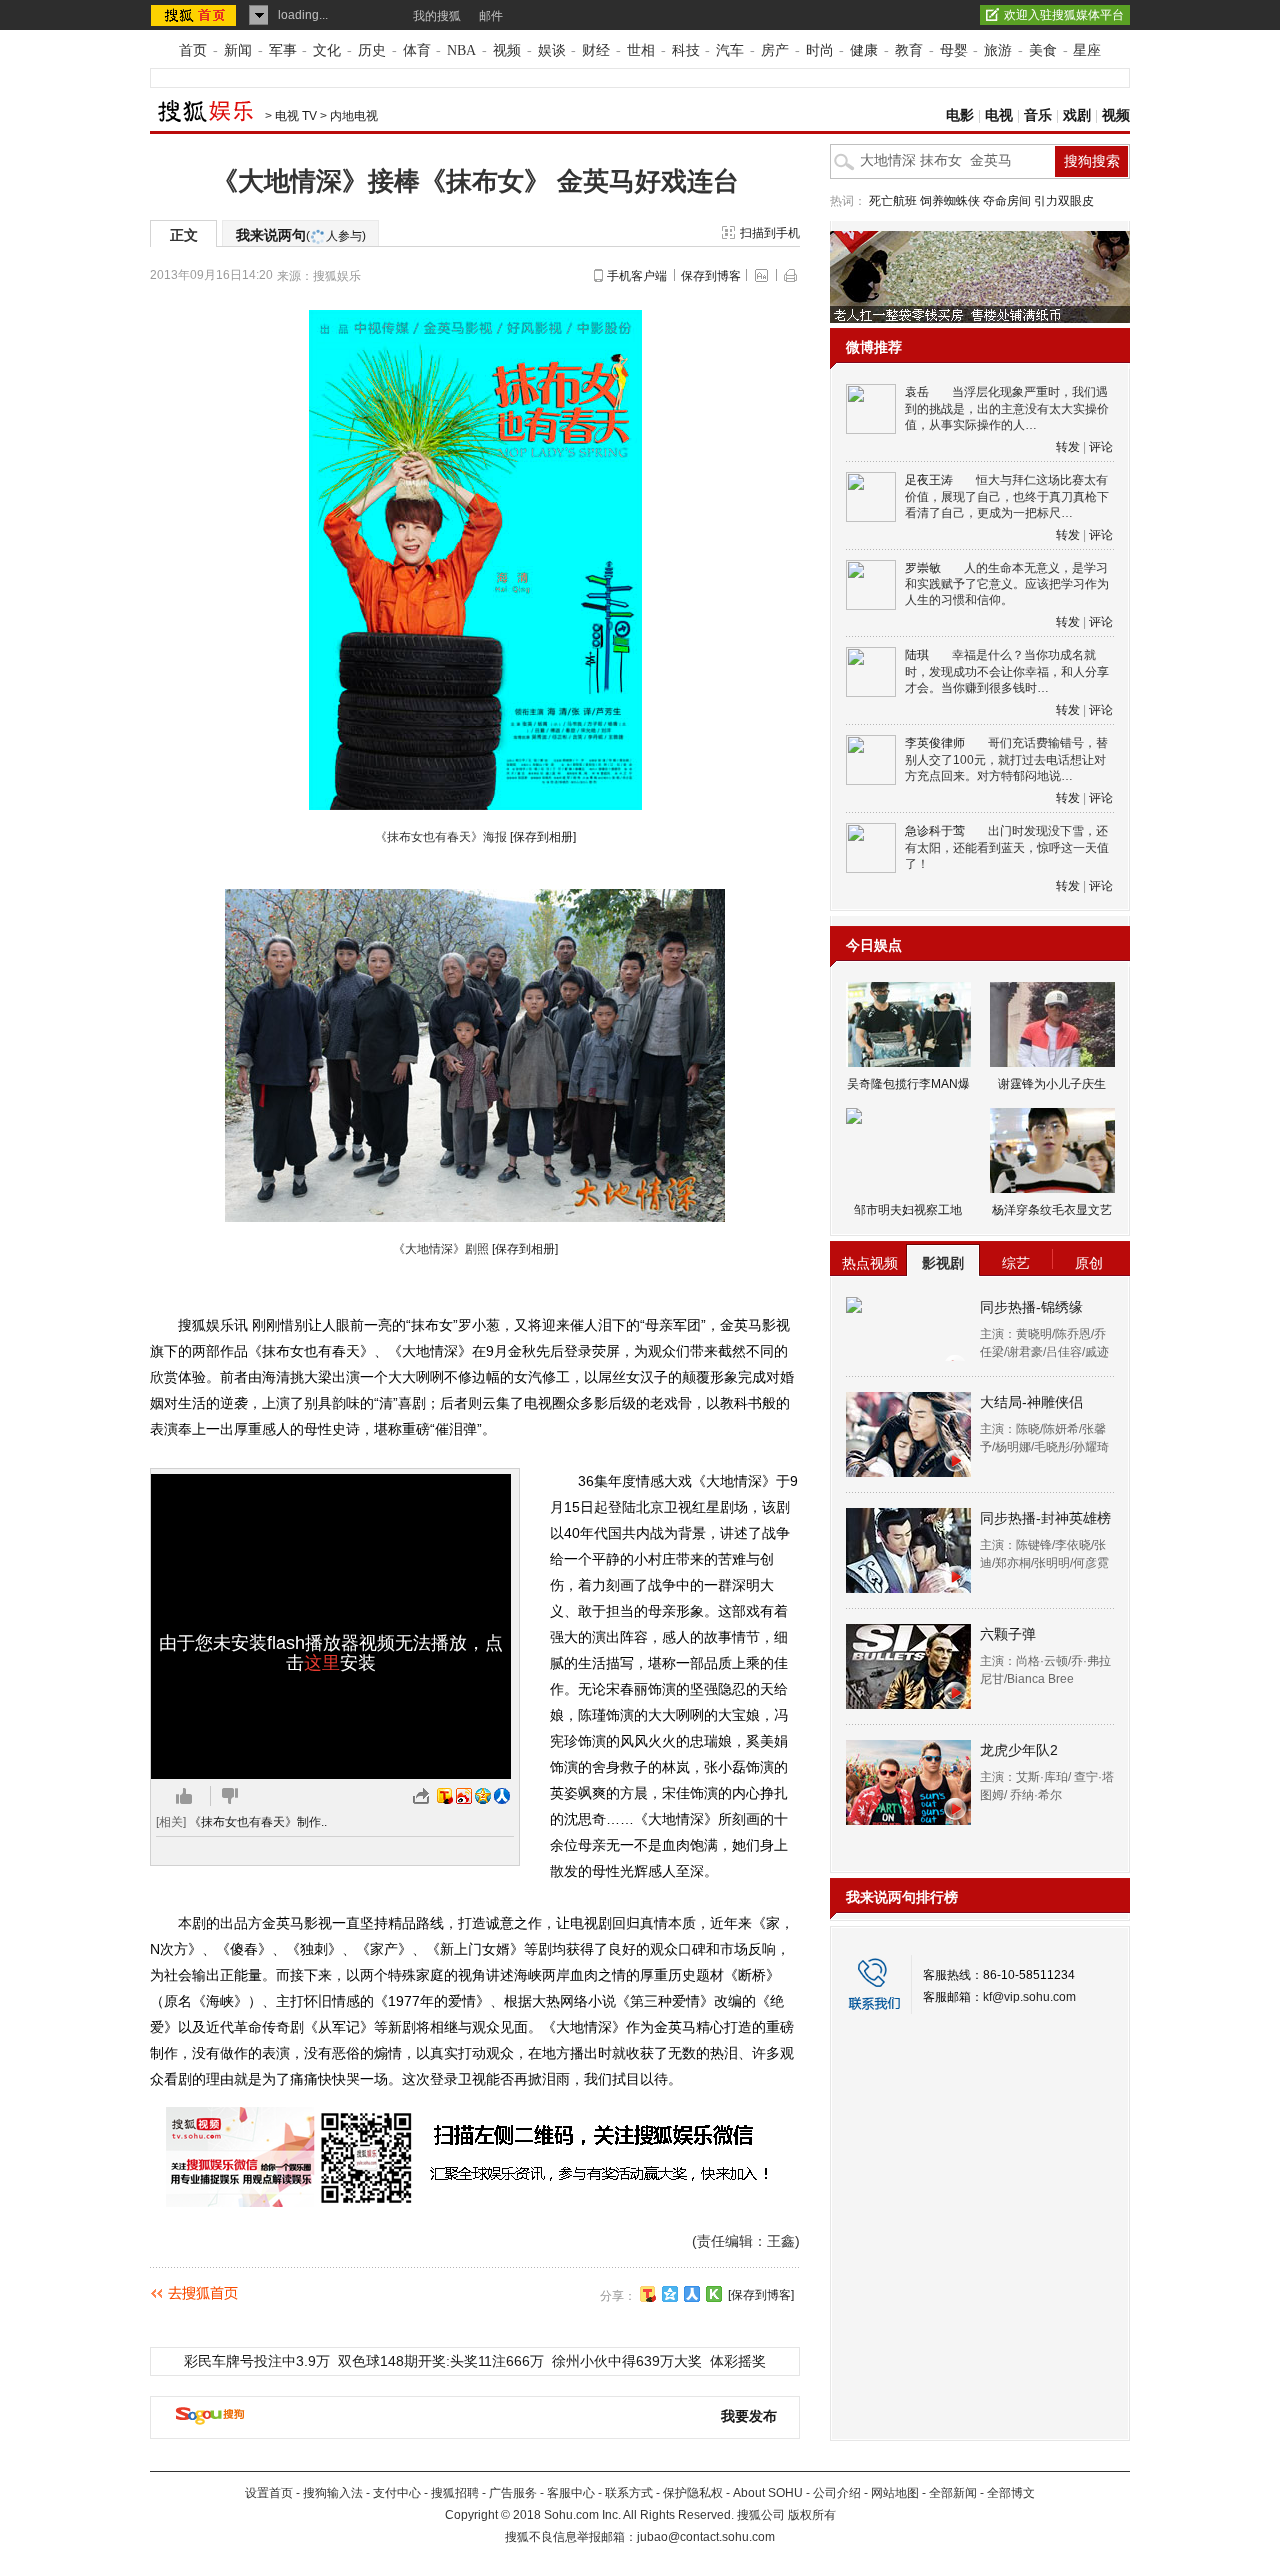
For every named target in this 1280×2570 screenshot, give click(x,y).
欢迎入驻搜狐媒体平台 (1064, 15)
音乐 (1038, 115)
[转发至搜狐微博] (445, 1796)
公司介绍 (837, 2493)
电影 (960, 115)
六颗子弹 (1008, 1634)
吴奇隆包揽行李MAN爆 (908, 1084)
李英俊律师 (935, 743)
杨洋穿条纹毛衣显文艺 (1052, 1210)
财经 (596, 50)
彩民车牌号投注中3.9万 (257, 2361)
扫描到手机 (770, 233)
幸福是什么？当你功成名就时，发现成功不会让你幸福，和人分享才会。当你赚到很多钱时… (1007, 671)
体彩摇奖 (738, 2361)
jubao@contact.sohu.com (706, 2537)
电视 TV (296, 116)
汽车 (730, 50)
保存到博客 (711, 276)
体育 (417, 50)
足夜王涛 (929, 480)
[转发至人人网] (502, 1796)
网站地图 (895, 2493)
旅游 (998, 50)
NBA (461, 50)
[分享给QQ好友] (670, 2294)
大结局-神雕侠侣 (1031, 1402)
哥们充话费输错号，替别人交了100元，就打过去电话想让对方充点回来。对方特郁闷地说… (1006, 759)
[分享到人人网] (692, 2294)
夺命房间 (1007, 201)
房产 (775, 50)
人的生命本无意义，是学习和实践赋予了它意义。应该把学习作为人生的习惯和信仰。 (1007, 584)
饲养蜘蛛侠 (950, 201)
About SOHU (768, 2493)
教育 (909, 50)
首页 (193, 50)
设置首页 (269, 2493)
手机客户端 (637, 276)
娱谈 (552, 50)
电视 (999, 115)
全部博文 (1011, 2493)
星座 (1087, 50)
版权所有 (812, 2515)
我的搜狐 (437, 16)
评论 (1101, 447)
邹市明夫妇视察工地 (908, 1210)
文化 (327, 50)
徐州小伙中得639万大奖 (627, 2361)
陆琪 (917, 655)
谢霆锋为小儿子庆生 (1052, 1084)
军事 (283, 50)
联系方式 (629, 2493)
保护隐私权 (693, 2493)
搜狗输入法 (333, 2493)
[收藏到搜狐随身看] (714, 2294)
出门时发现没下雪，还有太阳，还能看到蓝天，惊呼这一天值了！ (1007, 847)
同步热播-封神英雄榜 (1045, 1518)
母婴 (954, 50)
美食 (1043, 50)
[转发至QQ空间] (483, 1796)
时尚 (820, 50)
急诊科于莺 (935, 831)
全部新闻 (953, 2493)
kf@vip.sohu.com (1029, 1997)
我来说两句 (301, 235)
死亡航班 (893, 201)
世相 (641, 50)
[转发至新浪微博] (464, 1796)
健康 (864, 50)
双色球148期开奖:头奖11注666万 (441, 2361)
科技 (686, 50)
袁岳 (917, 392)
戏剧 (1077, 115)
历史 (372, 50)
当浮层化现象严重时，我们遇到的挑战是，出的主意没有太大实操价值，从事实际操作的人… (1007, 408)
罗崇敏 (923, 568)
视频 (507, 50)
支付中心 (397, 2493)
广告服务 (513, 2493)
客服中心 (571, 2493)
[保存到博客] (761, 2295)
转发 (1068, 447)
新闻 (238, 50)
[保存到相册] (543, 837)
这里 (322, 1663)
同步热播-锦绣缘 (1031, 1307)
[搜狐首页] (195, 15)
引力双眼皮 (1064, 201)
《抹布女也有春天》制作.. (258, 1822)
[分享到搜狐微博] (648, 2294)
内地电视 (354, 116)
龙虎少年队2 (1019, 1750)
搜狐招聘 (455, 2493)
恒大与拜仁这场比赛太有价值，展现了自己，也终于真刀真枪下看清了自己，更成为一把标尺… (1007, 496)
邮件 (491, 16)
